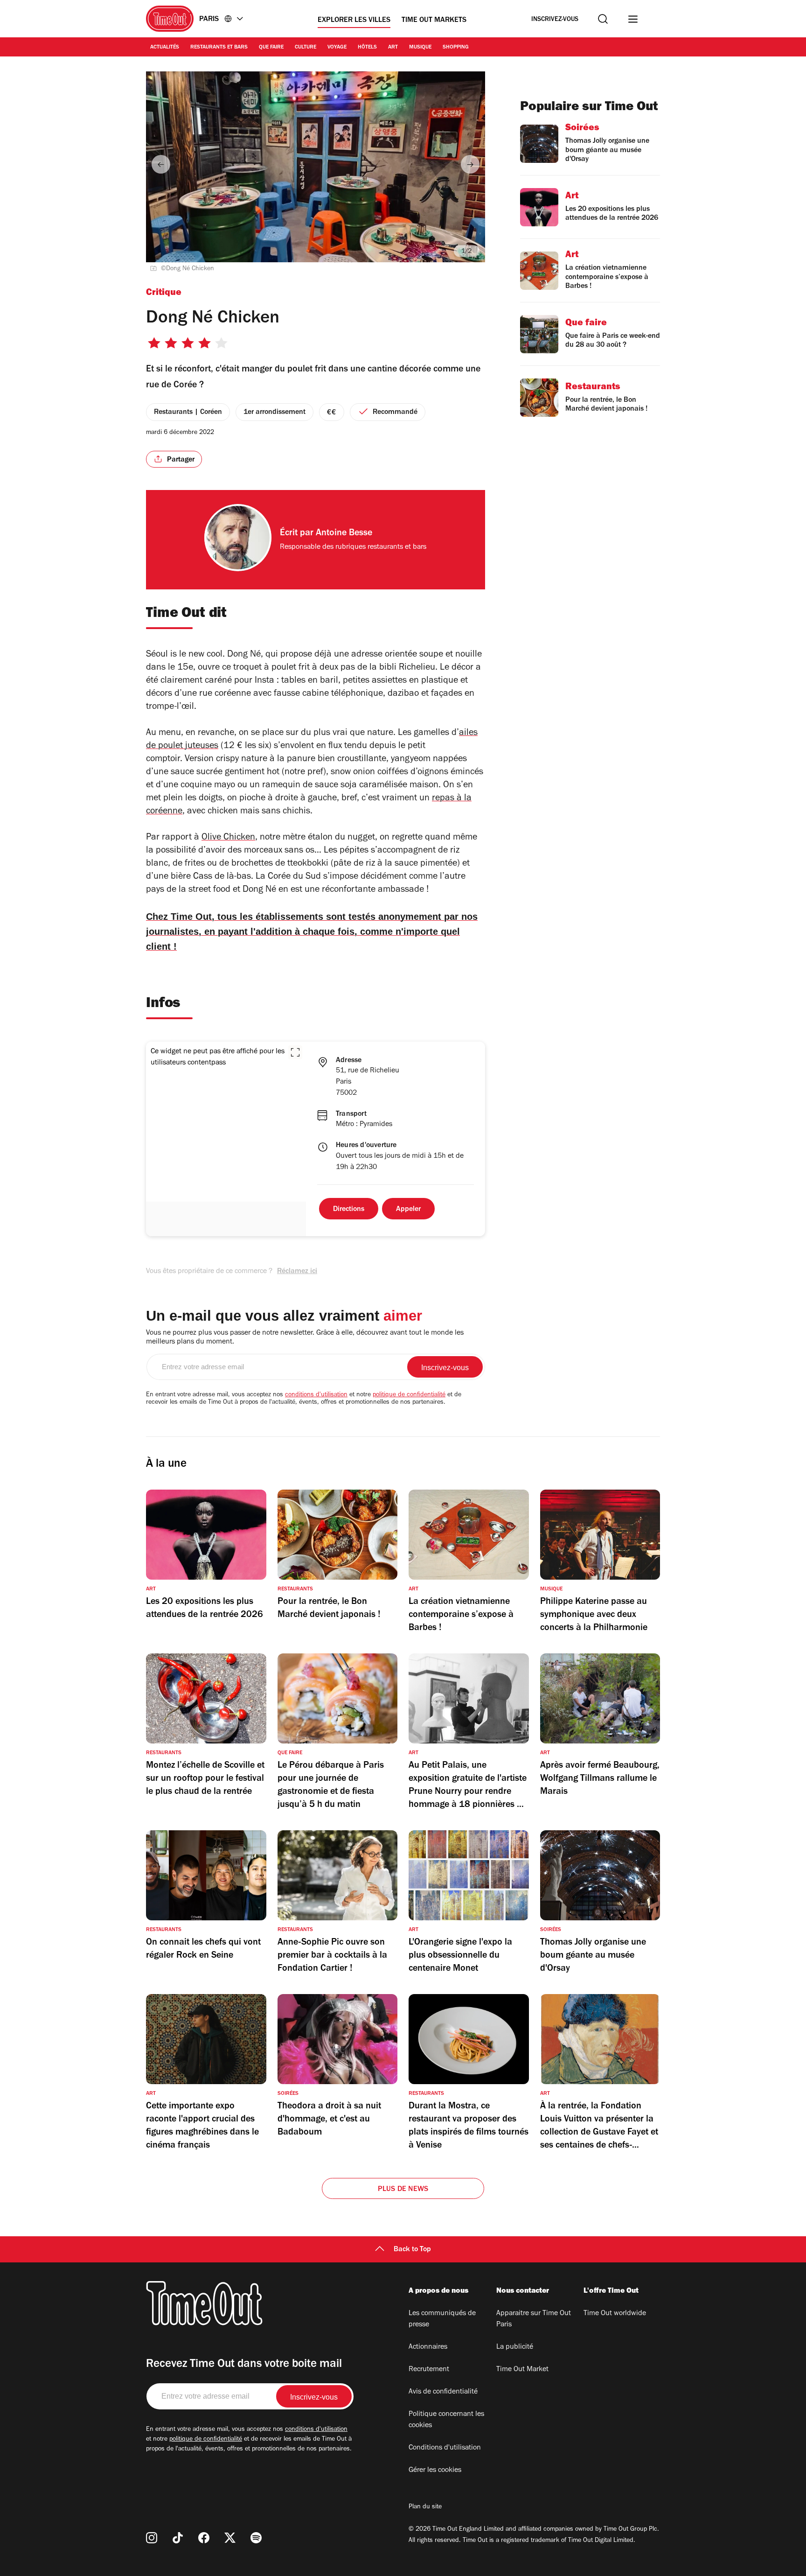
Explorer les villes (354, 21)
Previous (161, 164)
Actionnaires (428, 2347)
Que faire (271, 48)
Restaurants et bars (219, 48)
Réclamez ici (297, 1272)
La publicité (515, 2347)
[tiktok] (178, 2538)
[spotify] (256, 2538)
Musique (420, 48)
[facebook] (204, 2538)
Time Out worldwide (615, 2314)
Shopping (456, 48)
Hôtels (367, 48)
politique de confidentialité (409, 1395)
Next (470, 164)
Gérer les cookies (435, 2471)
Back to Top (412, 2250)
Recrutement (429, 2370)
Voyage (337, 48)
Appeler (408, 1210)
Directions (349, 1210)
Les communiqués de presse (442, 2319)
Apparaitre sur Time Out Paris (534, 2319)
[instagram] (152, 2538)
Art (393, 48)
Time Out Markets (434, 21)
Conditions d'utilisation (445, 2448)
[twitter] (230, 2538)
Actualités (165, 48)
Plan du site (425, 2507)
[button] (295, 1052)
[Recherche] (603, 19)
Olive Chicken (228, 838)
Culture (306, 48)
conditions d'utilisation (316, 1395)
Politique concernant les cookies (446, 2420)
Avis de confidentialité (443, 2392)
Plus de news (403, 2190)
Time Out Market (522, 2370)
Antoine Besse (344, 534)
